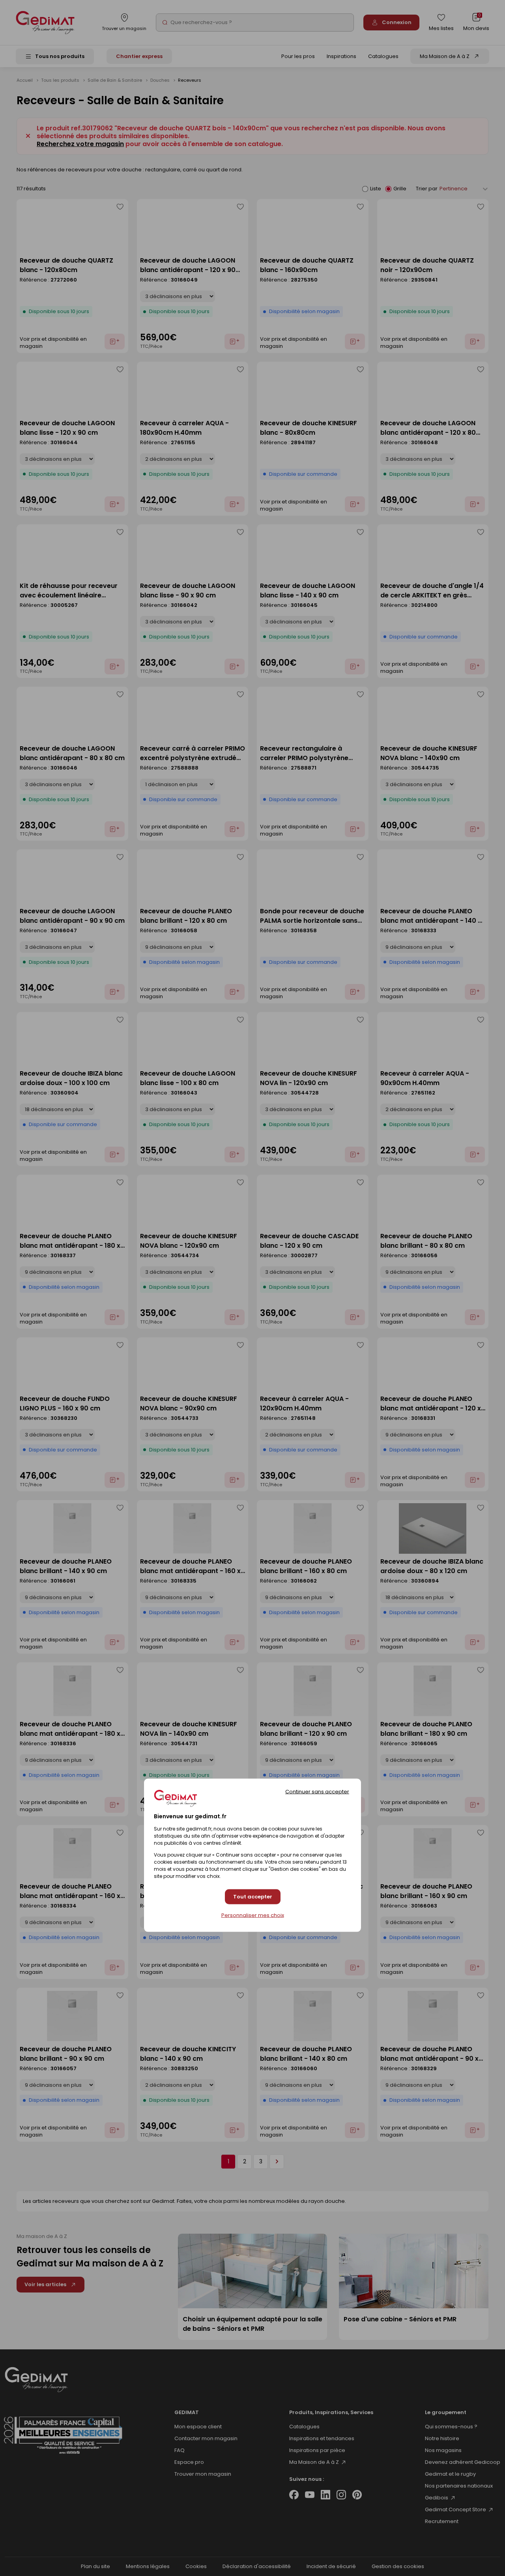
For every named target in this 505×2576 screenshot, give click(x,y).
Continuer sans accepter (317, 1791)
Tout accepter (253, 1897)
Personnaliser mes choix (253, 1915)
